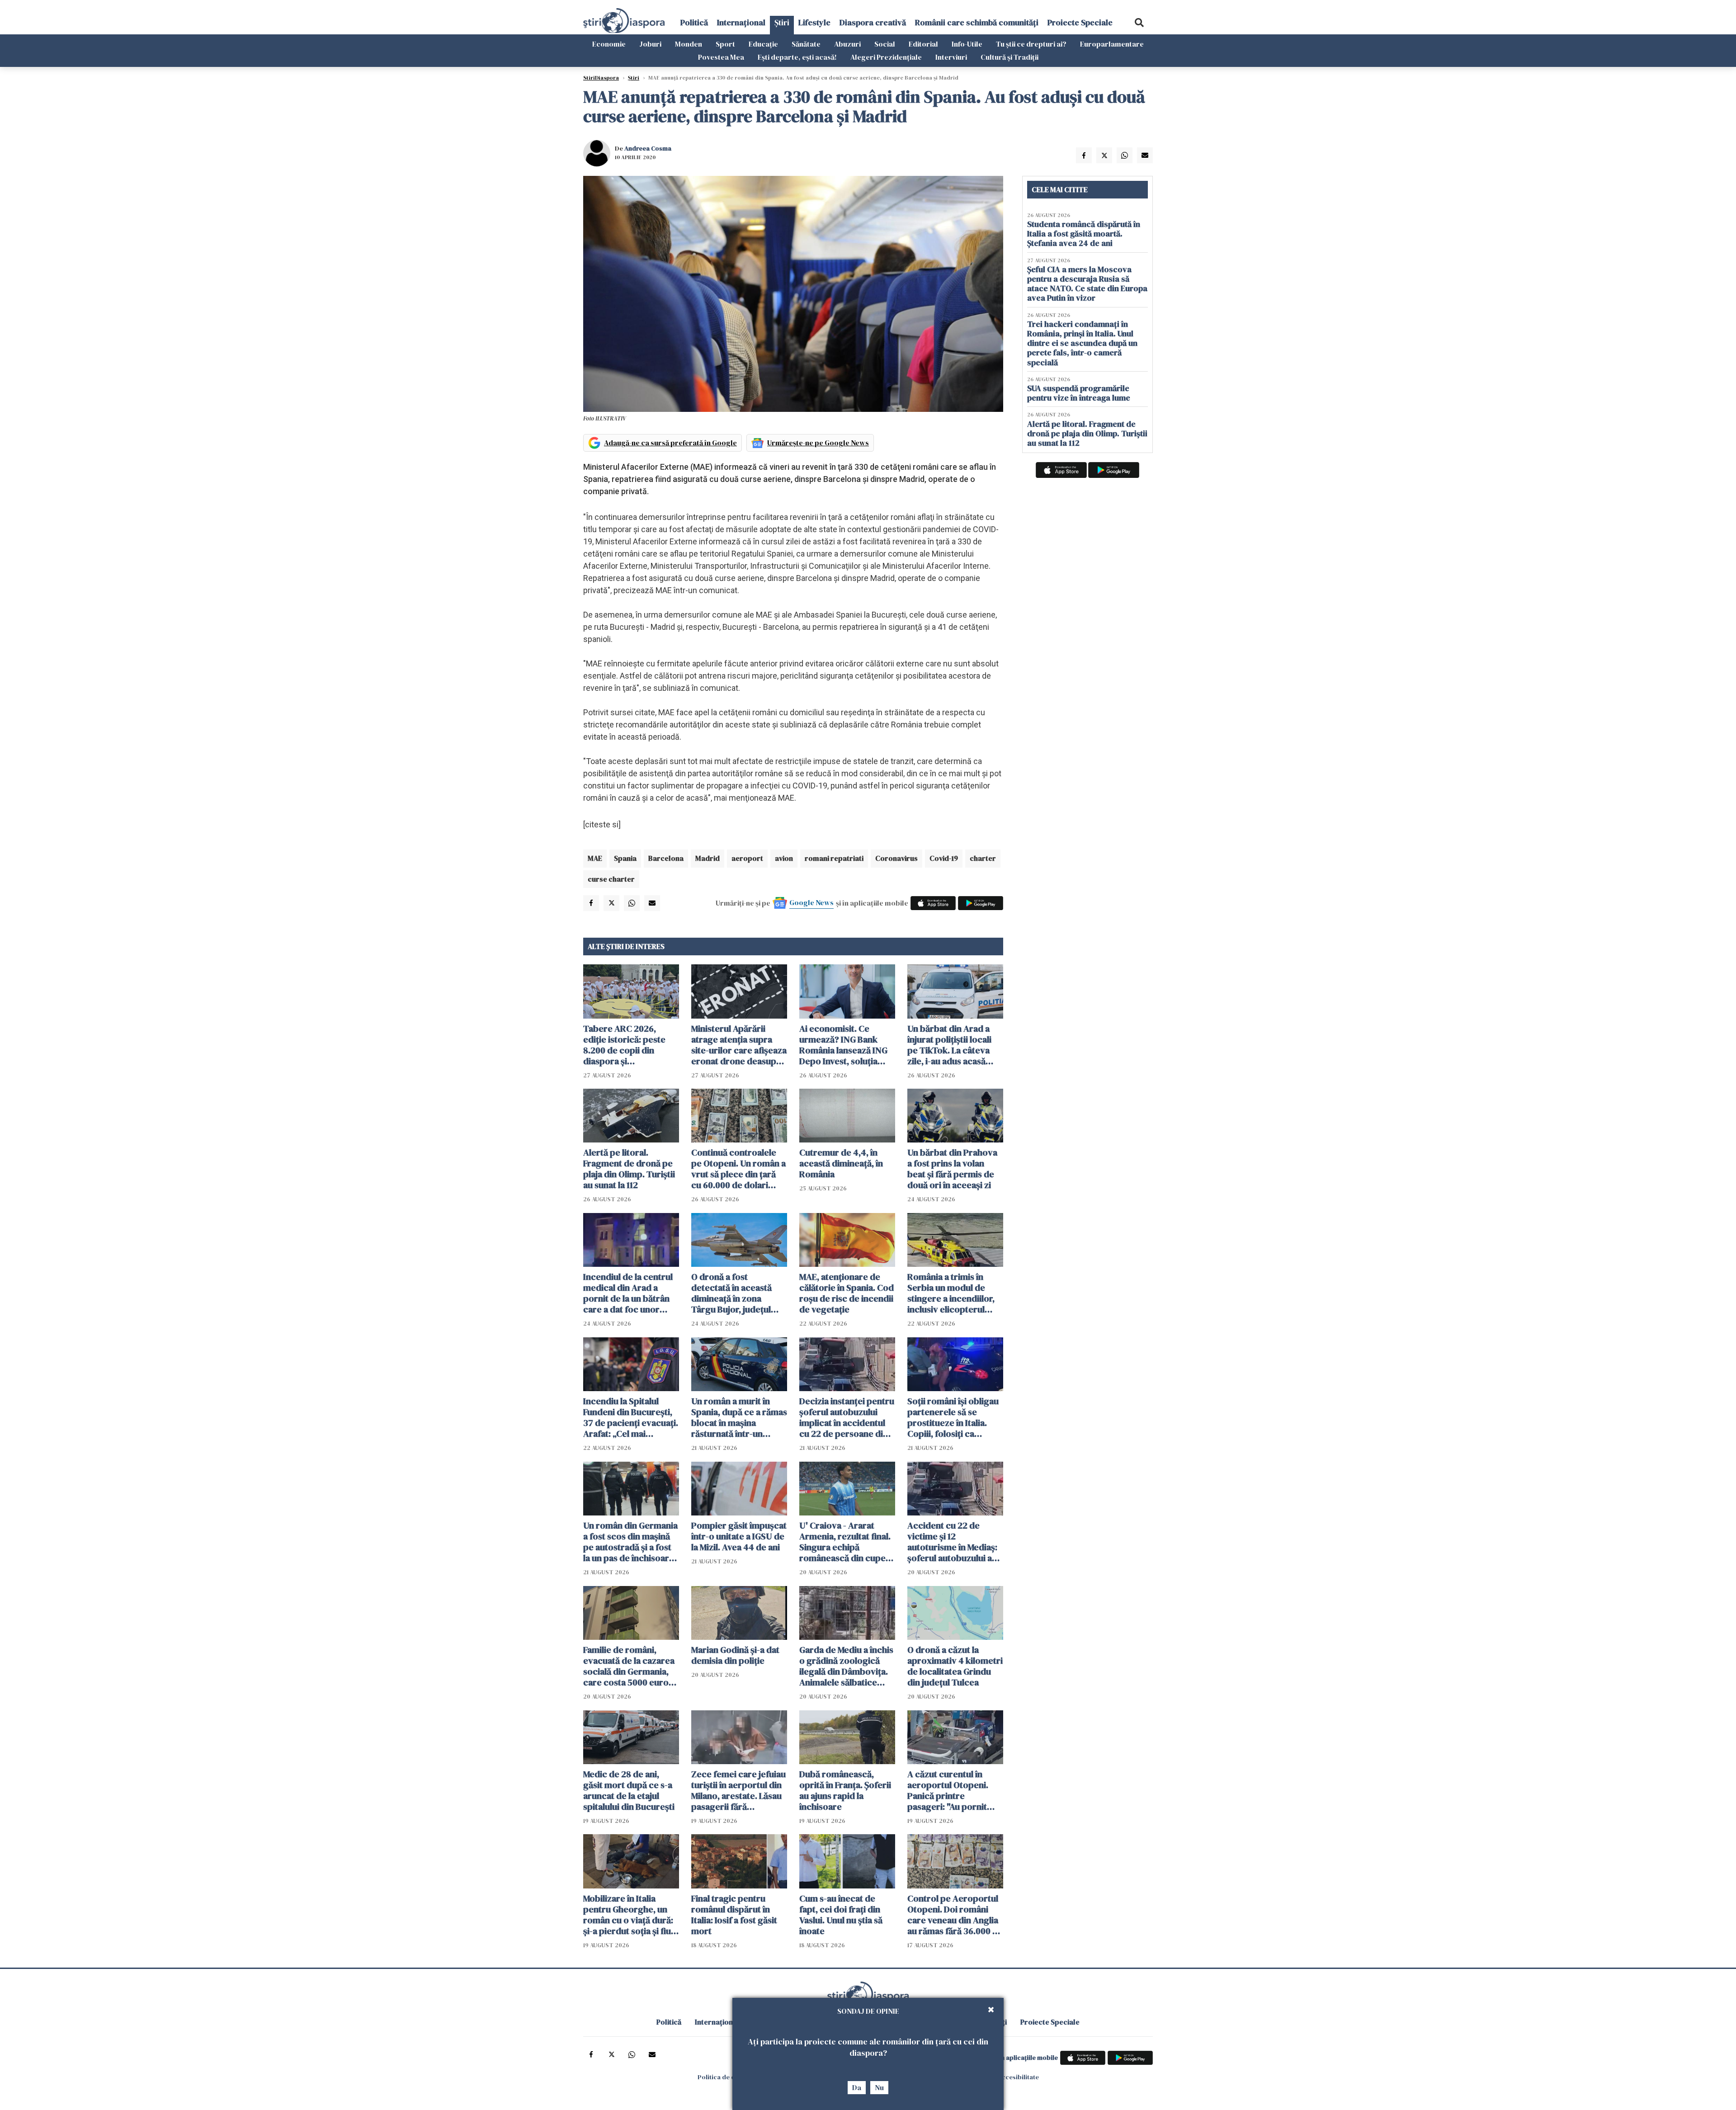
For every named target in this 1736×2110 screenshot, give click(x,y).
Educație (763, 44)
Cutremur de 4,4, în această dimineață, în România (841, 1163)
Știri (782, 22)
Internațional (741, 22)
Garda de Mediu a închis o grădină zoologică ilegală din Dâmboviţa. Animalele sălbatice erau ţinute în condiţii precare (846, 1666)
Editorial (923, 44)
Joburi (650, 44)
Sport (725, 44)
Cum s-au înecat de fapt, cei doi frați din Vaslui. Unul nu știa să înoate (841, 1915)
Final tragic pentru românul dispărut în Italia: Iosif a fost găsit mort (734, 1915)
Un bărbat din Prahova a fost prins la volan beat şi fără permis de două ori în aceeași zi (952, 1169)
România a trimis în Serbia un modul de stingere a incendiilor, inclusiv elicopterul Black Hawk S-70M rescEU (951, 1293)
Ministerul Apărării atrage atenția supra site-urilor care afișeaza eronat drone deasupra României (739, 1045)
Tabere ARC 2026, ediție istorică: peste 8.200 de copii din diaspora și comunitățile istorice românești (625, 1045)
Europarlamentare (1112, 44)
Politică (694, 22)
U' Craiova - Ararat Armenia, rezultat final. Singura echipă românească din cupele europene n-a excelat (846, 1542)
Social (885, 44)
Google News (811, 902)
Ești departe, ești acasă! (797, 57)
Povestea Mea (721, 57)
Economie (609, 44)
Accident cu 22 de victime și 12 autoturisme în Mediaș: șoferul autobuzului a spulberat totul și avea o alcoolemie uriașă (955, 1542)
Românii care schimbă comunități (977, 22)
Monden (689, 44)
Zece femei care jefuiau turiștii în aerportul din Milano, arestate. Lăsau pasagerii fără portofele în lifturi (738, 1790)
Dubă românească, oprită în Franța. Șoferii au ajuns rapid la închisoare (845, 1790)
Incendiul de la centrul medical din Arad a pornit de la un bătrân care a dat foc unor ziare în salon (628, 1293)
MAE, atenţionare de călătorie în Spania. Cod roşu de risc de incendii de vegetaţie (847, 1293)
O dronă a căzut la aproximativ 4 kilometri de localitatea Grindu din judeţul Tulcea (955, 1666)
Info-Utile (967, 44)
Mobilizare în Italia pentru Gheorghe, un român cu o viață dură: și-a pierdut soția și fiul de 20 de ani (628, 1915)
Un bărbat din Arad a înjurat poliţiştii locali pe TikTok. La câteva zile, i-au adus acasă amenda (949, 1045)
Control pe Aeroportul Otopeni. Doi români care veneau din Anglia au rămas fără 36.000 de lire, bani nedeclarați (955, 1915)
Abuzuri (847, 44)
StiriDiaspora (601, 78)
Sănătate (806, 44)
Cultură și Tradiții (1010, 57)
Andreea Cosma (648, 148)
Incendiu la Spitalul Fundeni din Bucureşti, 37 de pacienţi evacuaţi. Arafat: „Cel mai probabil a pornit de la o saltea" (631, 1417)
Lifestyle (814, 22)
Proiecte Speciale (1080, 22)
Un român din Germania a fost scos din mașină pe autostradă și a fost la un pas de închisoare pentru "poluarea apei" (630, 1542)
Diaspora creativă (873, 22)
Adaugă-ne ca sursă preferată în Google (670, 443)
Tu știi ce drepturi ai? (1031, 44)
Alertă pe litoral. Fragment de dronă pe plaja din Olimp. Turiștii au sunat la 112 (629, 1169)
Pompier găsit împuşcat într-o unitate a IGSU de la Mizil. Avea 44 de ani (739, 1536)
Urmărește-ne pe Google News (818, 443)
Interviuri (951, 57)
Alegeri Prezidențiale (886, 57)
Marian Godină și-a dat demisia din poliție (735, 1655)
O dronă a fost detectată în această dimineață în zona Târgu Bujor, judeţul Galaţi (731, 1293)
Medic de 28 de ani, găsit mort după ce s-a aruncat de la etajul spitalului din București (629, 1790)
